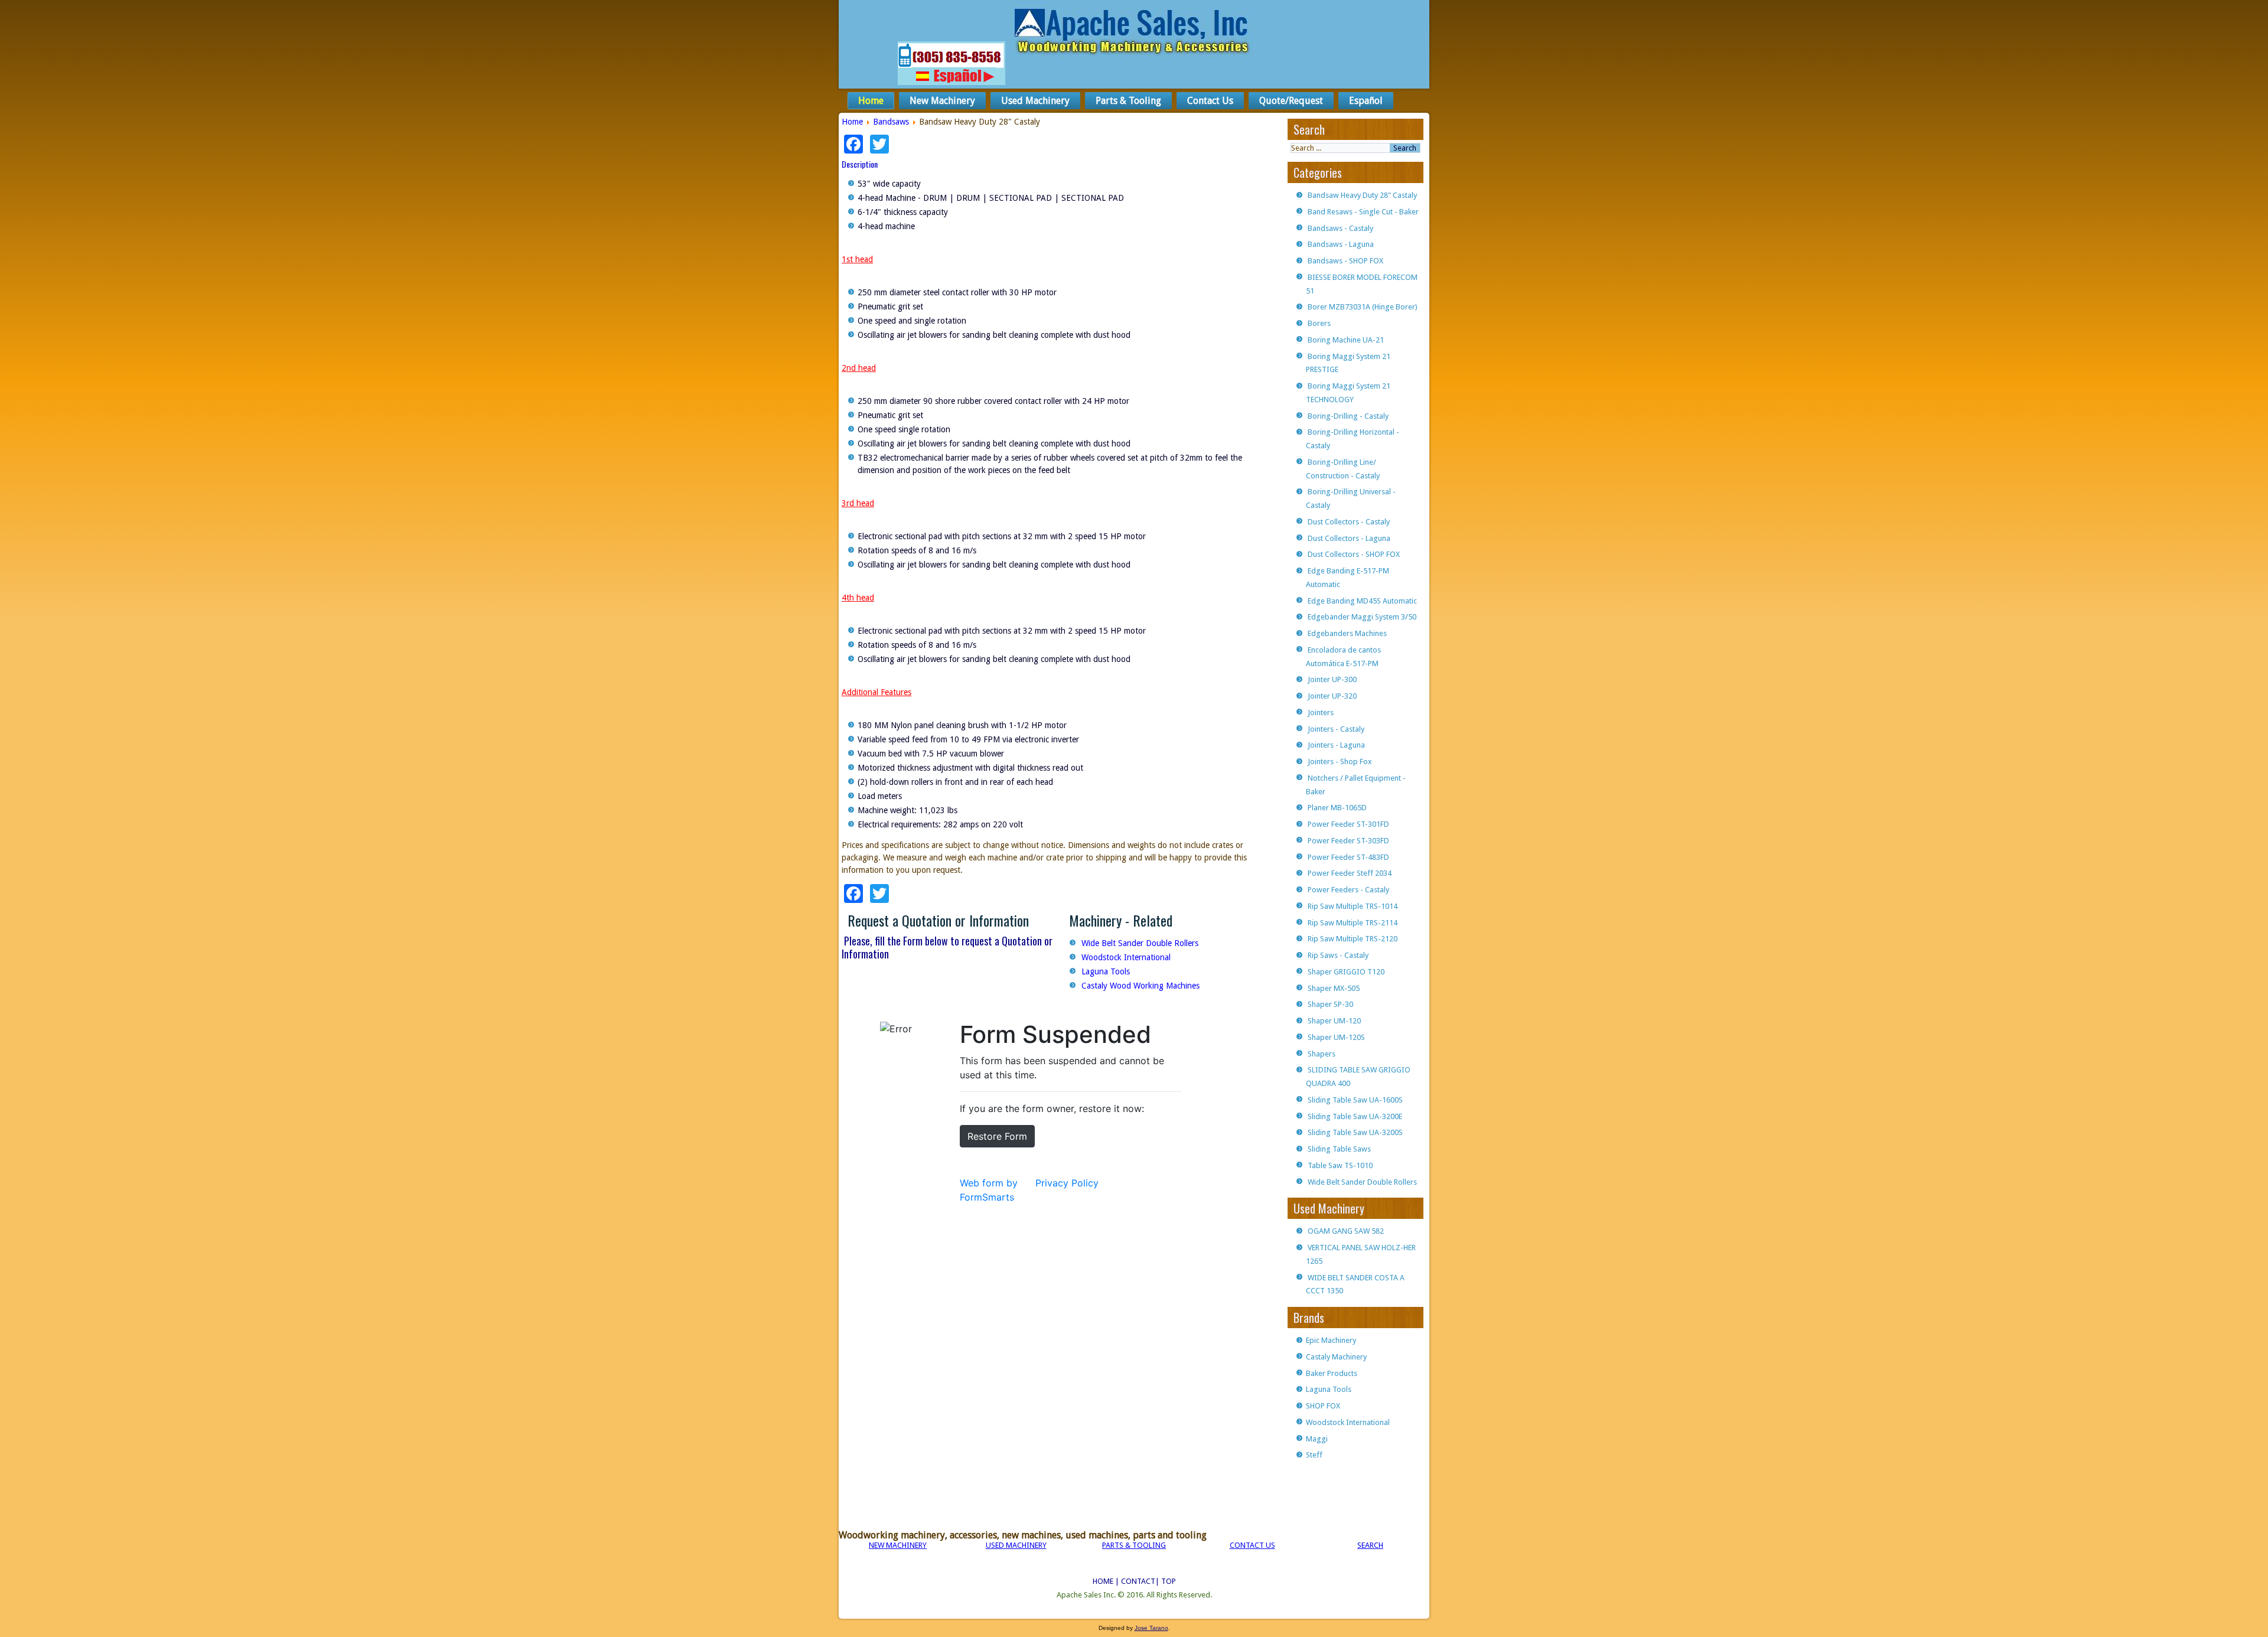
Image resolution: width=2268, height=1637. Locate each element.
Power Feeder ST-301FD (1348, 824)
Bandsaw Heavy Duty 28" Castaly (1362, 195)
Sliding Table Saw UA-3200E (1355, 1116)
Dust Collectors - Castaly (1349, 522)
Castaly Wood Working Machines (1140, 986)
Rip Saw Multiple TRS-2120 (1353, 939)
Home (871, 101)
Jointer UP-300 (1332, 679)
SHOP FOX (1323, 1406)
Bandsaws (891, 122)
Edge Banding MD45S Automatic (1362, 601)
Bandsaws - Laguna (1341, 244)
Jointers (1321, 712)
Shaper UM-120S (1336, 1037)
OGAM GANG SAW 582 (1346, 1231)
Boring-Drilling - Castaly (1348, 416)
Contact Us (1210, 101)
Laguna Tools (1106, 971)
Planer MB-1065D (1337, 808)
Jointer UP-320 (1332, 696)
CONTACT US (1252, 1545)
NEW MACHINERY (898, 1545)
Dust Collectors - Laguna (1349, 538)
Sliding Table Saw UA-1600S (1355, 1100)
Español (1366, 101)
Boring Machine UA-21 (1346, 340)
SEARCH (1370, 1545)
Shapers (1322, 1054)
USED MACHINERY (1016, 1545)
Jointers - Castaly (1336, 729)
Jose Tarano (1151, 1628)
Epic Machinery (1331, 1340)
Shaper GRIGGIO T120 (1346, 972)
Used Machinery (1035, 101)
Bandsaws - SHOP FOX (1345, 261)
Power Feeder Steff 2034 (1350, 873)
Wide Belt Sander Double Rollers (1140, 943)
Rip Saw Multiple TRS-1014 (1353, 906)
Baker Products (1332, 1373)
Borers (1319, 323)
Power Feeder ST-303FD (1348, 841)
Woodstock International (1126, 957)
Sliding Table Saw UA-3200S (1355, 1132)
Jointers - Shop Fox (1340, 762)
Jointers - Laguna (1336, 745)
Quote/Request (1291, 101)
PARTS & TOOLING (1134, 1545)
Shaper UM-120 (1334, 1021)
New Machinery (942, 101)
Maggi (1317, 1439)
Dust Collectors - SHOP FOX (1354, 554)
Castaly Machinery (1336, 1357)
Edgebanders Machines (1347, 633)
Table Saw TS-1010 (1340, 1165)
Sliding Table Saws (1339, 1149)
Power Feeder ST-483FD (1348, 857)
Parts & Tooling (1128, 101)
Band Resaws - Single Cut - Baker (1363, 212)
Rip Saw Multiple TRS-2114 (1353, 923)
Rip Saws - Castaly (1338, 955)
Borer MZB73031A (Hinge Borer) (1363, 307)
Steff (1314, 1455)
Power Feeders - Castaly (1348, 890)
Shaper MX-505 (1334, 988)
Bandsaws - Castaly (1340, 228)
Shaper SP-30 (1330, 1004)
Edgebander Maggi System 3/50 (1362, 617)
